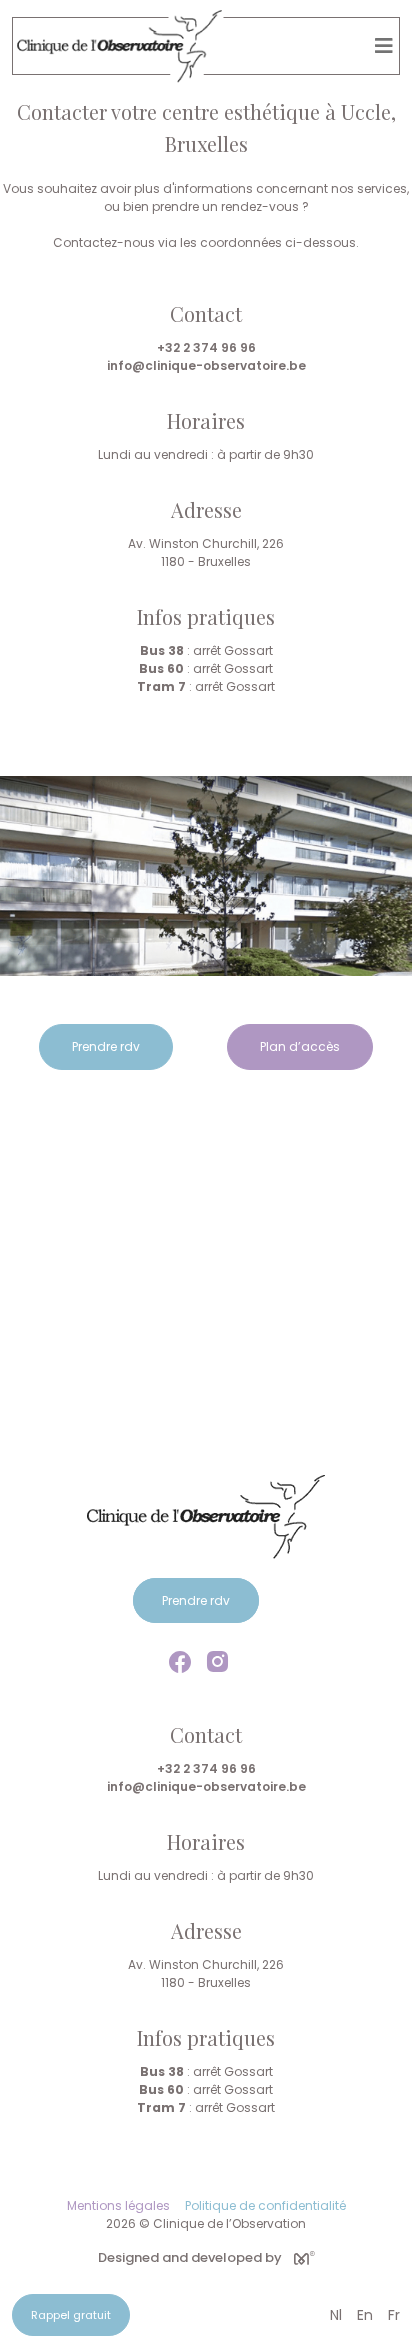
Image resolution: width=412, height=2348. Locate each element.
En (365, 2315)
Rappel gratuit (71, 2315)
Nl (336, 2315)
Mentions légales (118, 2205)
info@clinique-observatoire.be (206, 365)
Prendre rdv (106, 1046)
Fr (394, 2315)
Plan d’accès (300, 1046)
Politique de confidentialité (265, 2205)
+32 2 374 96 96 (206, 347)
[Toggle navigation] (384, 46)
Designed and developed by (190, 2257)
